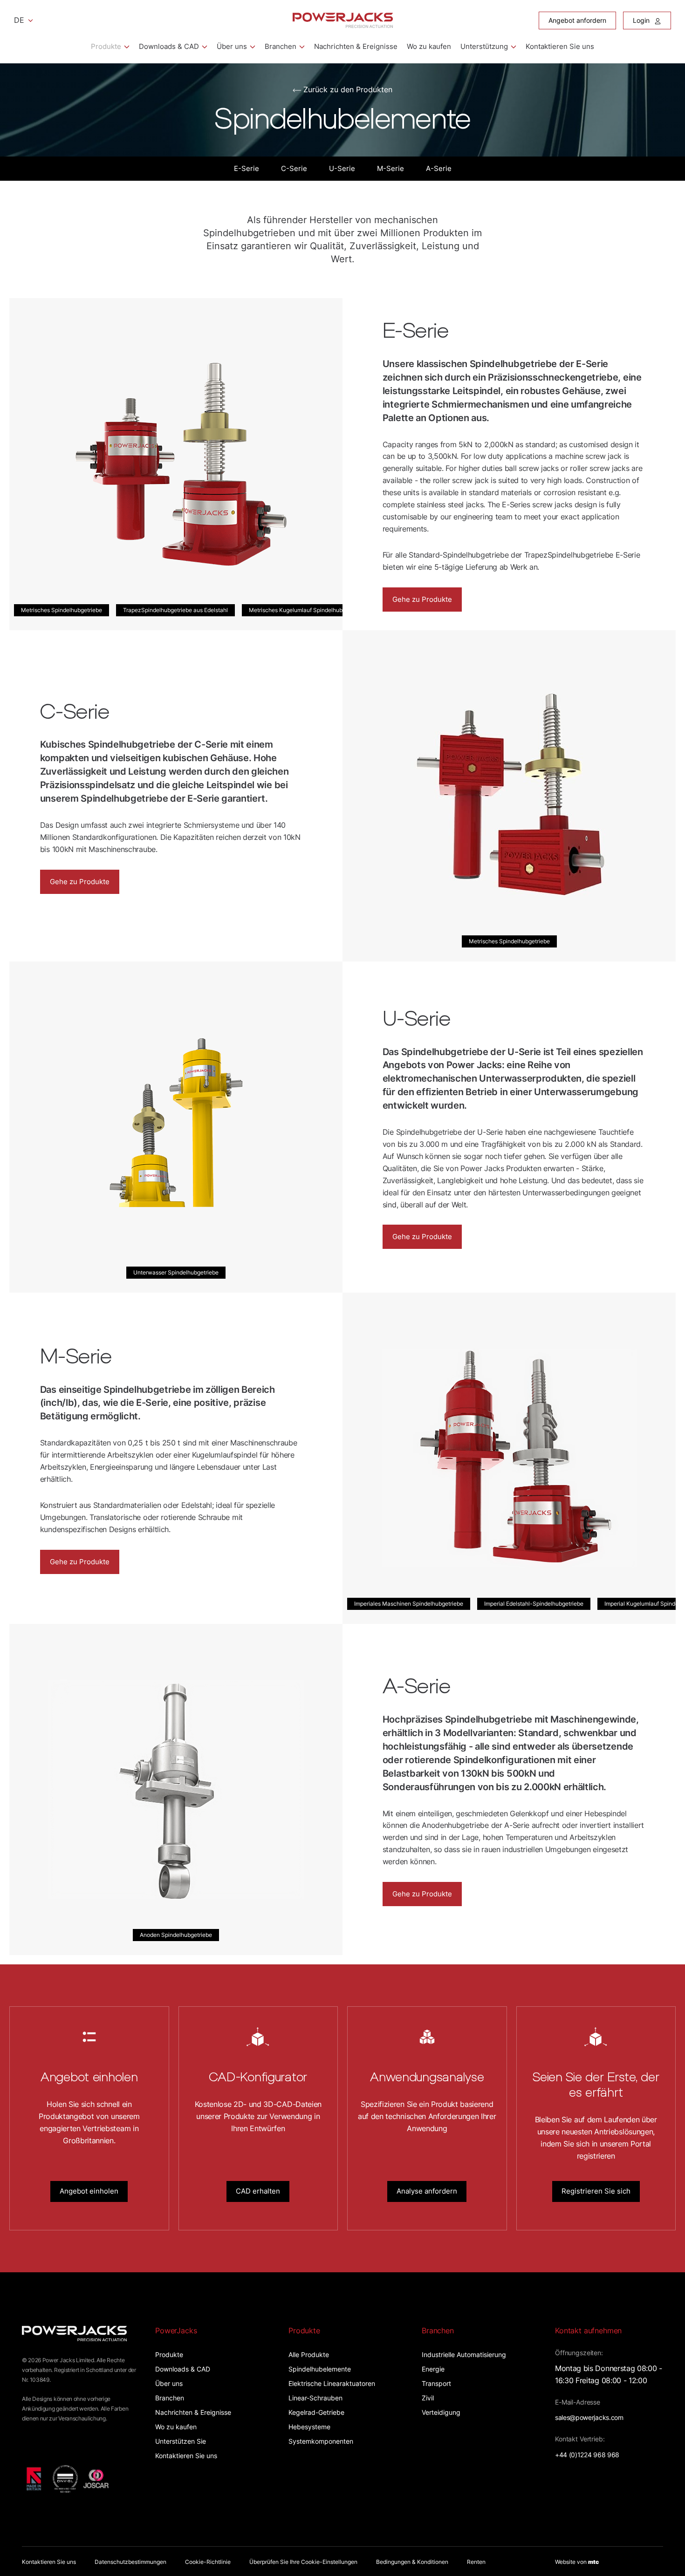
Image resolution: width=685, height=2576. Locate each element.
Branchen (281, 46)
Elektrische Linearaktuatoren (332, 2383)
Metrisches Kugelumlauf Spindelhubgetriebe (306, 610)
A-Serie (439, 168)
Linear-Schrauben (315, 2398)
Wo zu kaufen (429, 46)
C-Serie (294, 168)
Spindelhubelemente (320, 2369)
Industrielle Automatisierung (464, 2355)
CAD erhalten (258, 2191)
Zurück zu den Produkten (348, 89)
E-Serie (247, 168)
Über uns (232, 46)
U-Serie (342, 168)
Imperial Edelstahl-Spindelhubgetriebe (534, 1604)
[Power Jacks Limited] (343, 20)
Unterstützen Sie (181, 2441)
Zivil (428, 2398)
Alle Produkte (309, 2355)
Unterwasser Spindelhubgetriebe (176, 1272)
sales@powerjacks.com (589, 2417)
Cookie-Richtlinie (208, 2562)
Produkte (106, 46)
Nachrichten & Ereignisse (356, 46)
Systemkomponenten (321, 2441)
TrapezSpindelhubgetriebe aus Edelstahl (175, 610)
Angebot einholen (89, 2191)
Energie (433, 2369)
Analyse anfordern (427, 2191)
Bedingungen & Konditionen (412, 2562)
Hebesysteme (309, 2427)
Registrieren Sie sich (596, 2191)
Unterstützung (484, 46)
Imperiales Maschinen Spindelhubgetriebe (409, 1604)
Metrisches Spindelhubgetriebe (62, 610)
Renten (476, 2562)
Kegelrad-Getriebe (316, 2412)
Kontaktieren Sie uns (560, 46)
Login (642, 20)
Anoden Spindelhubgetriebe (176, 1935)
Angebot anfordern (577, 20)
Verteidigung (441, 2412)
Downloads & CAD (169, 46)
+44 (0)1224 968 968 (587, 2455)
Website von (577, 2562)
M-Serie (390, 168)
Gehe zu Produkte (422, 599)
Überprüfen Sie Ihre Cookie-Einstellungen (303, 2562)
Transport (436, 2383)
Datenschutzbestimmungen (130, 2562)
